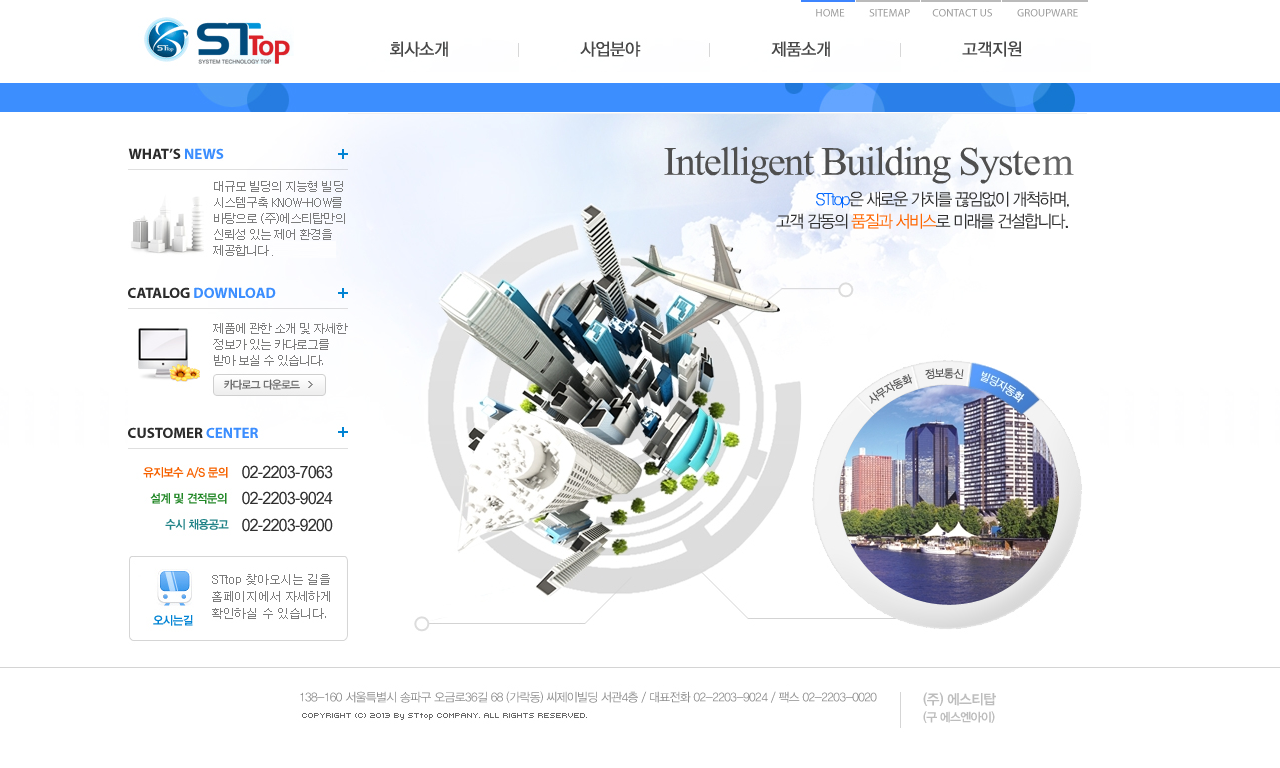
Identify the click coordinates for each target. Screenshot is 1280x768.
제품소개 (805, 52)
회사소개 (423, 52)
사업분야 (614, 52)
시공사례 (996, 52)
